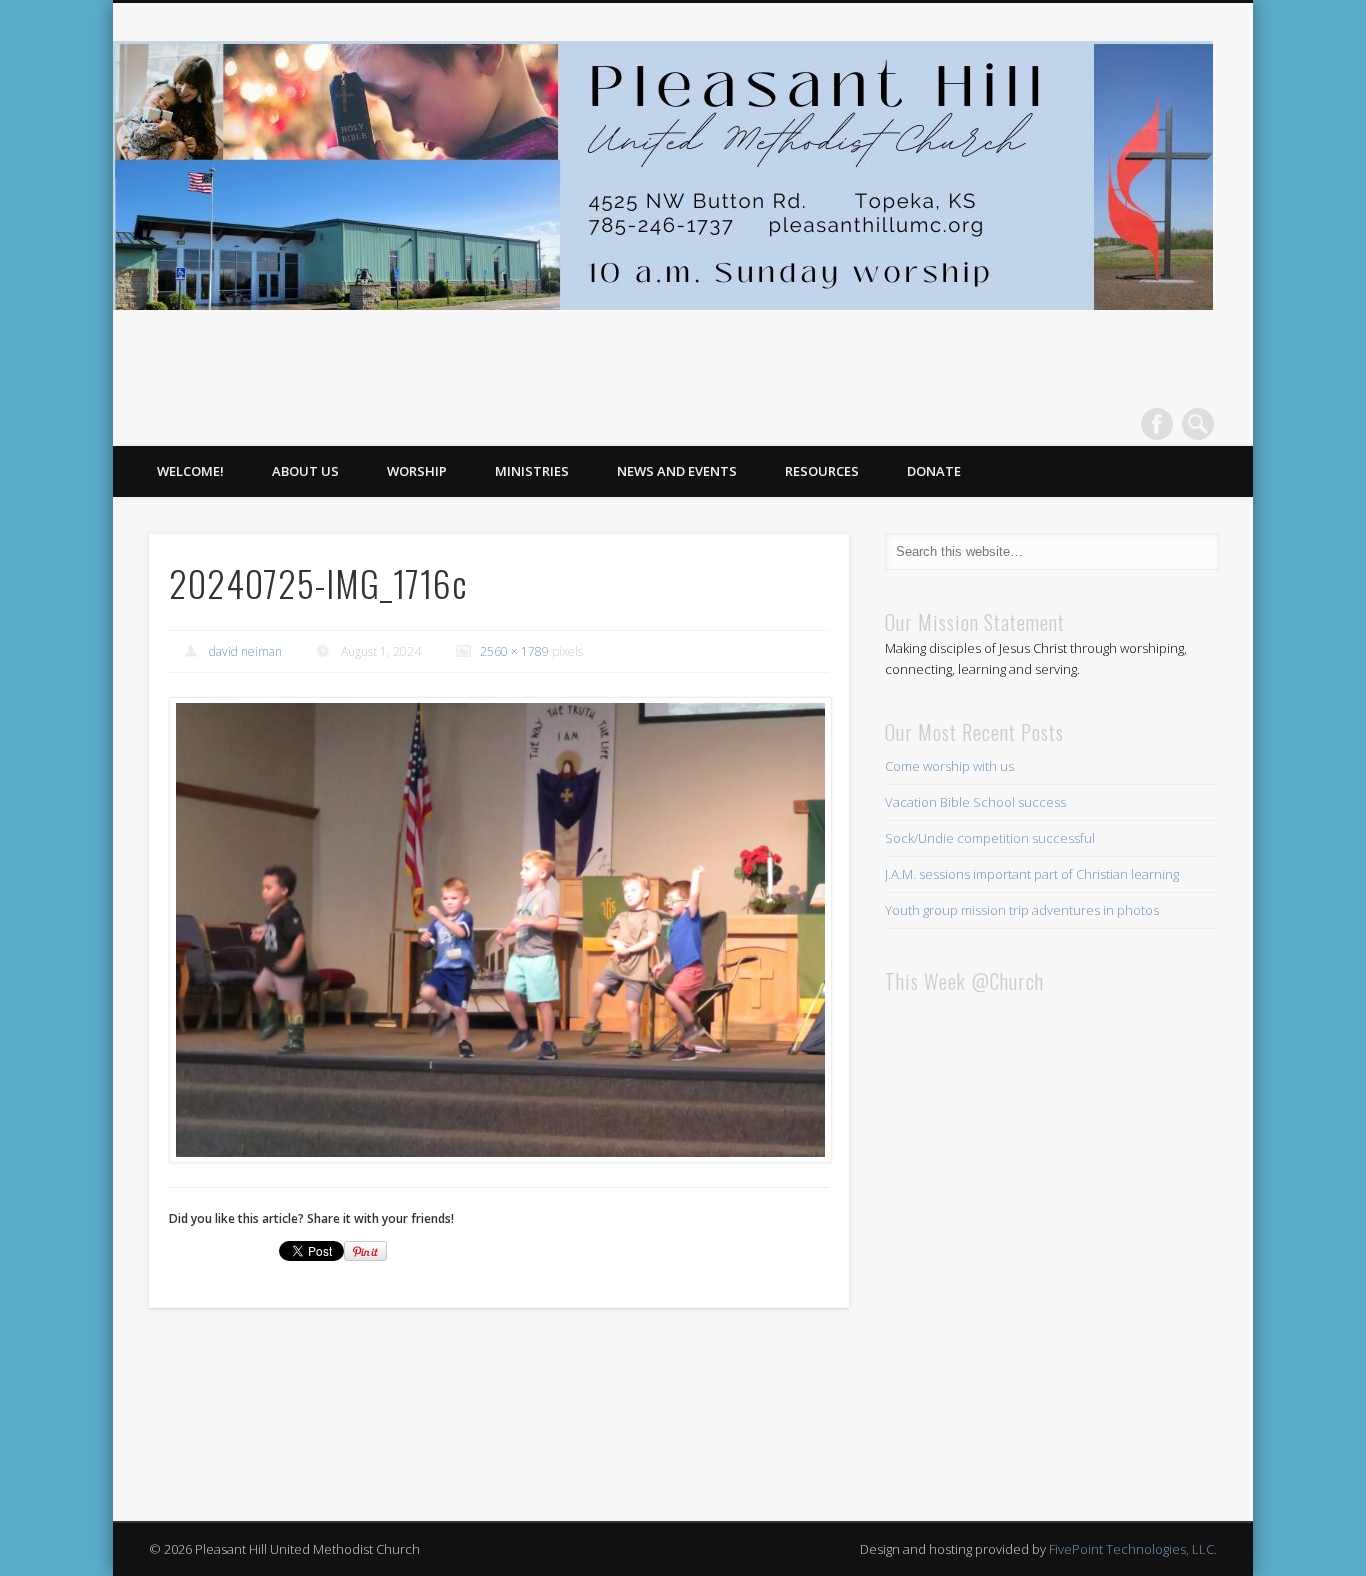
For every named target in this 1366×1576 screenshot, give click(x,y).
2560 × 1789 (514, 651)
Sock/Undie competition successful (990, 838)
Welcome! (190, 471)
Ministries (532, 471)
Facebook (1157, 424)
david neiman (245, 651)
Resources (822, 471)
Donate (934, 471)
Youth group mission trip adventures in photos (1022, 910)
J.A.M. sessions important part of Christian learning (1032, 874)
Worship (417, 471)
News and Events (677, 471)
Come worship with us (949, 766)
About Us (305, 471)
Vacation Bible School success (975, 802)
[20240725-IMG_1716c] (499, 930)
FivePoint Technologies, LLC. (1133, 1549)
